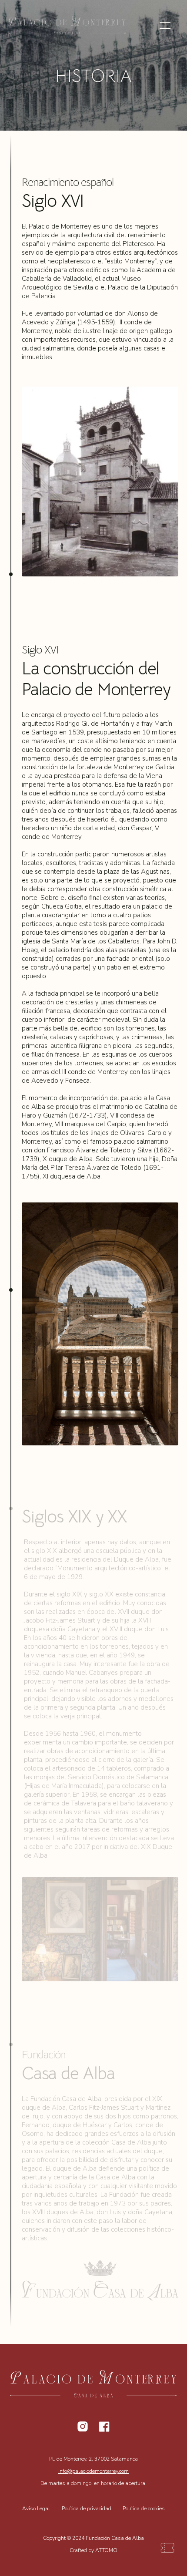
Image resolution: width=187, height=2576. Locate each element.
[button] (165, 25)
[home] (74, 25)
